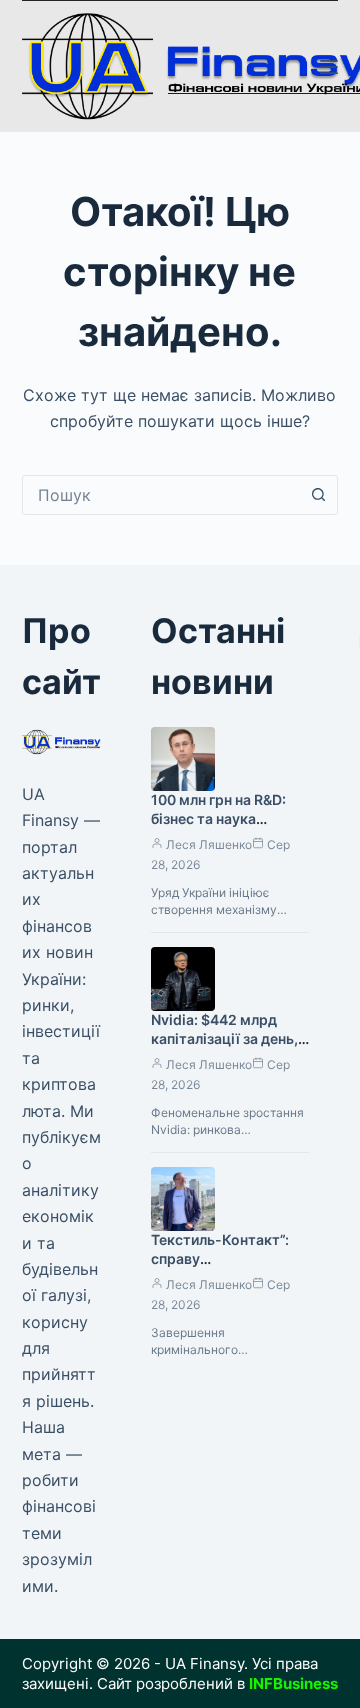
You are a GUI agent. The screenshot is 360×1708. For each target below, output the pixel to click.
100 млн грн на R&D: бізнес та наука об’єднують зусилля (220, 818)
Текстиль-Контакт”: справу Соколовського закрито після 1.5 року (228, 1268)
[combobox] (161, 495)
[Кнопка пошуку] (318, 495)
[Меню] (329, 67)
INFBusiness (293, 1683)
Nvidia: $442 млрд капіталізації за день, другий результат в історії (224, 1048)
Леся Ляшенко (209, 844)
